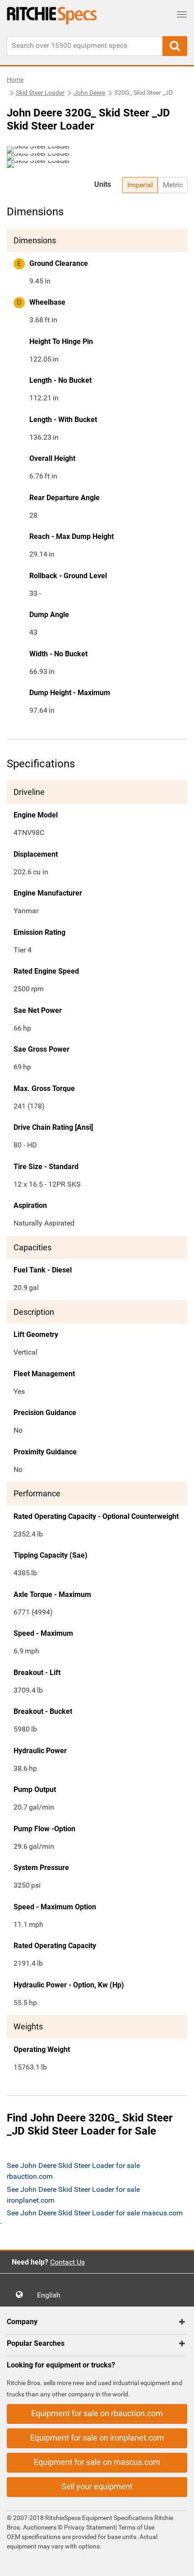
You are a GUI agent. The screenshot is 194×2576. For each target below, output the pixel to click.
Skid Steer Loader (40, 93)
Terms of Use (136, 2527)
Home (15, 79)
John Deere (89, 93)
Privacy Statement (90, 2527)
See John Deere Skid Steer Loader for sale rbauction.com (73, 2171)
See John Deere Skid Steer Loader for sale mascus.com (95, 2213)
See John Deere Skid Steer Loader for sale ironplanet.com (73, 2195)
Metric (173, 185)
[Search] (175, 46)
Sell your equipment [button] (97, 2486)
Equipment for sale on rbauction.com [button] (97, 2413)
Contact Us (67, 2262)
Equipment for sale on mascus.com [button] (97, 2462)
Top (178, 2563)
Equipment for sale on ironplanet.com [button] (97, 2438)
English (51, 2295)
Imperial (140, 185)
